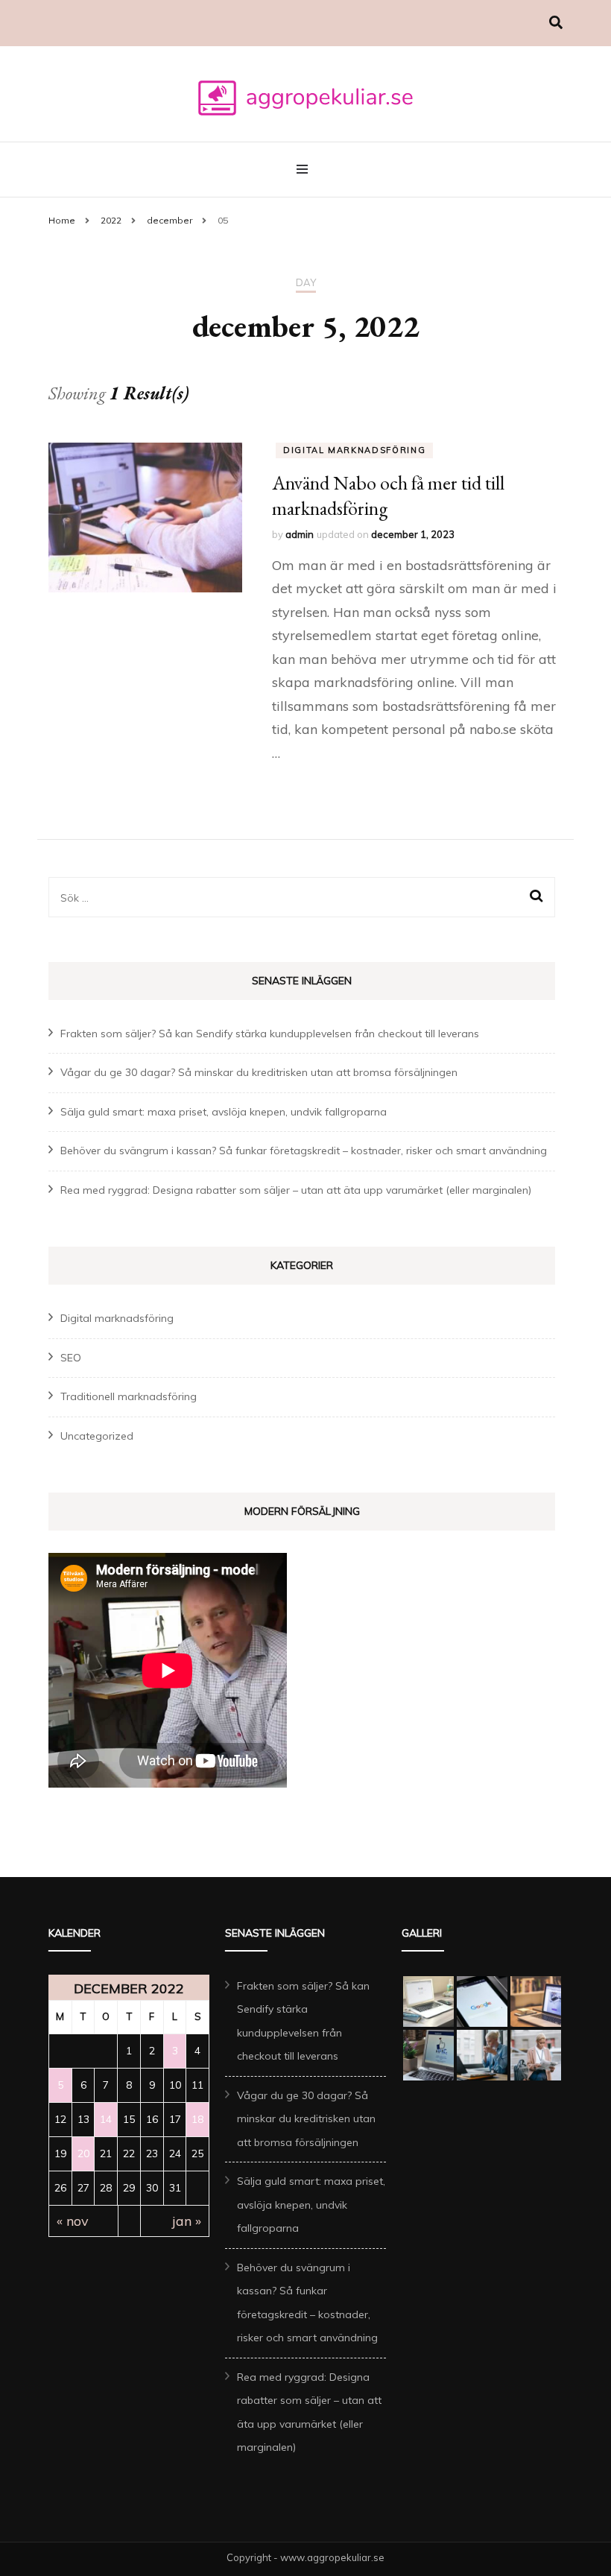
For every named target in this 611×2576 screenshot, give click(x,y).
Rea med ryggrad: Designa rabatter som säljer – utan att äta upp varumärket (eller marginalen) (296, 1190)
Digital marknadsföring (354, 450)
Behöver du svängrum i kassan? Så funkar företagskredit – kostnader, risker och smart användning (304, 1151)
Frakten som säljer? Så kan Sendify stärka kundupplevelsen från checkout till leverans (270, 1034)
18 (197, 2119)
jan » (187, 2221)
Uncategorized (97, 1436)
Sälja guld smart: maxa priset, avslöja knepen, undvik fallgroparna (224, 1112)
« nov (73, 2221)
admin (300, 534)
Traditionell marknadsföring (129, 1396)
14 (106, 2119)
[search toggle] (556, 23)
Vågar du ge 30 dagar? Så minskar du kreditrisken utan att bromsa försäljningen (259, 1072)
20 (83, 2153)
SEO (71, 1358)
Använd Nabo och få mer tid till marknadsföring (388, 496)
